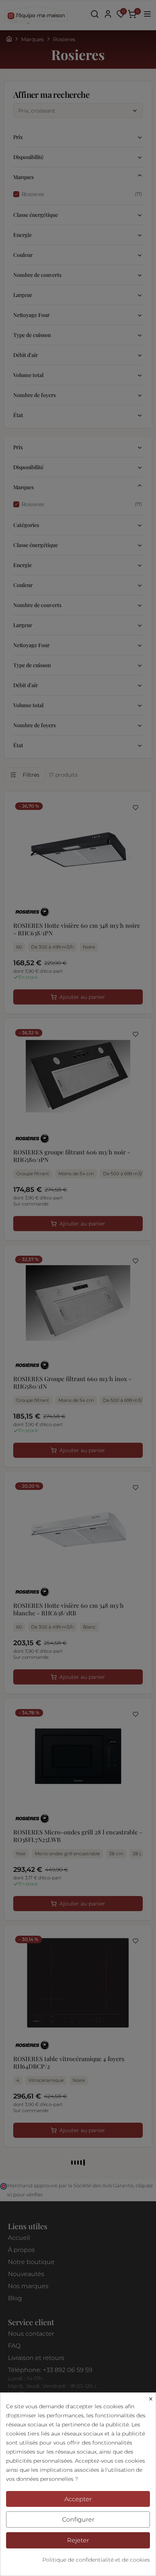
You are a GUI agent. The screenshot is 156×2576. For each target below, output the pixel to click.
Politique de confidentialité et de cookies (96, 2560)
